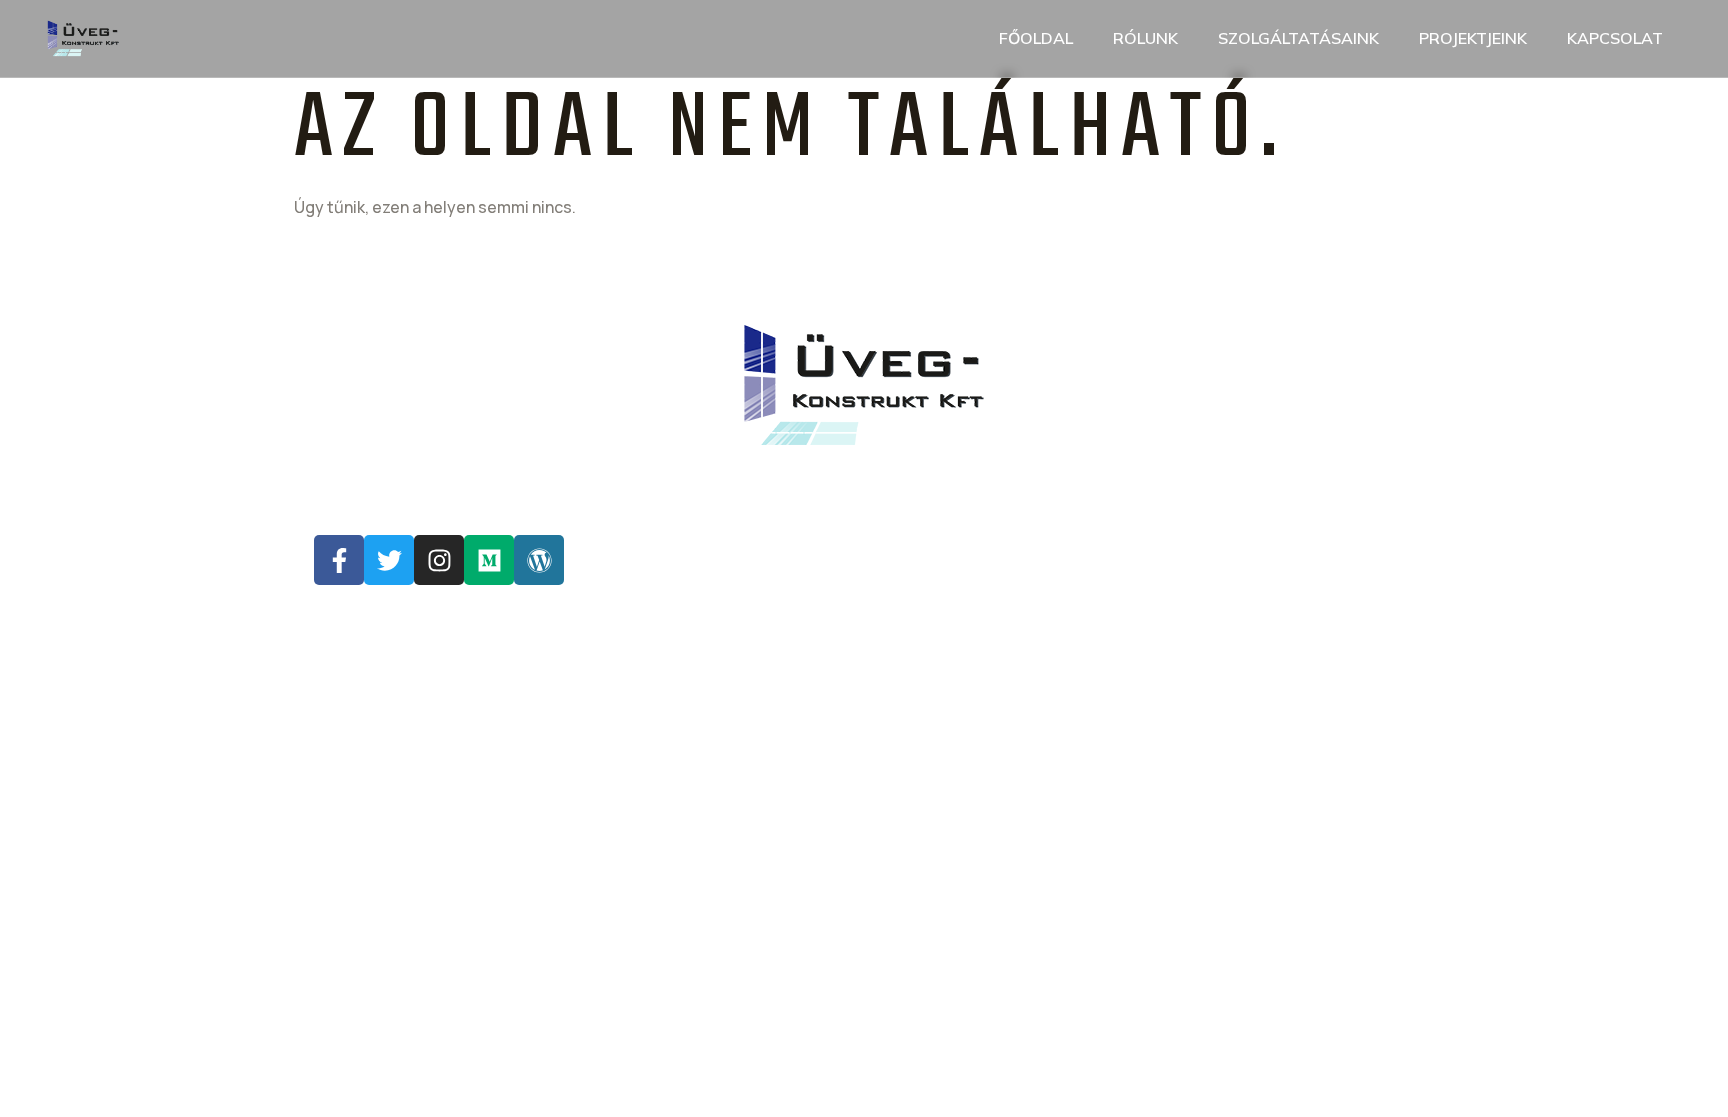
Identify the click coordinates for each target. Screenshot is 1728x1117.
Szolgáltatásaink (1298, 38)
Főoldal (1036, 38)
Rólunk (1145, 38)
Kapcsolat (1615, 38)
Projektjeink (1473, 38)
